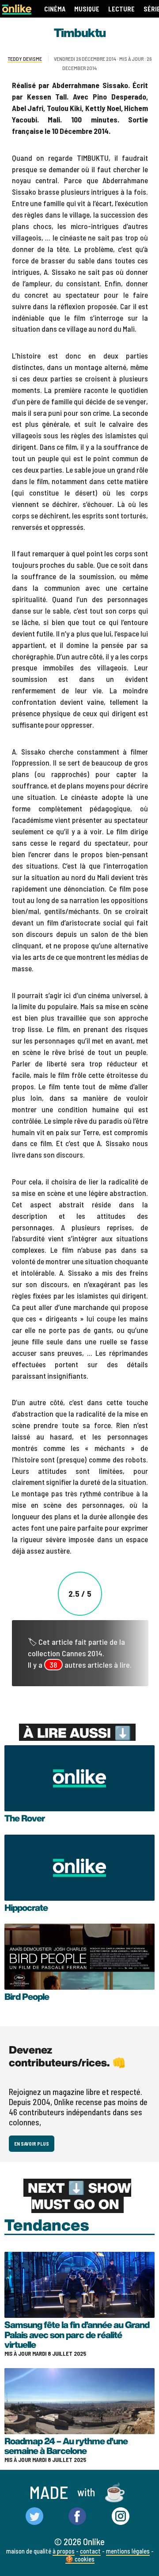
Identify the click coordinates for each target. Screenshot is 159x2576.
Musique (87, 9)
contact (90, 2551)
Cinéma (55, 9)
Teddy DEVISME (25, 59)
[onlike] (17, 12)
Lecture (121, 9)
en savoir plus (32, 2144)
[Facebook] (77, 2517)
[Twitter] (34, 2517)
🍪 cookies (80, 2559)
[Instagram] (121, 2517)
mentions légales (128, 2551)
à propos (64, 2551)
